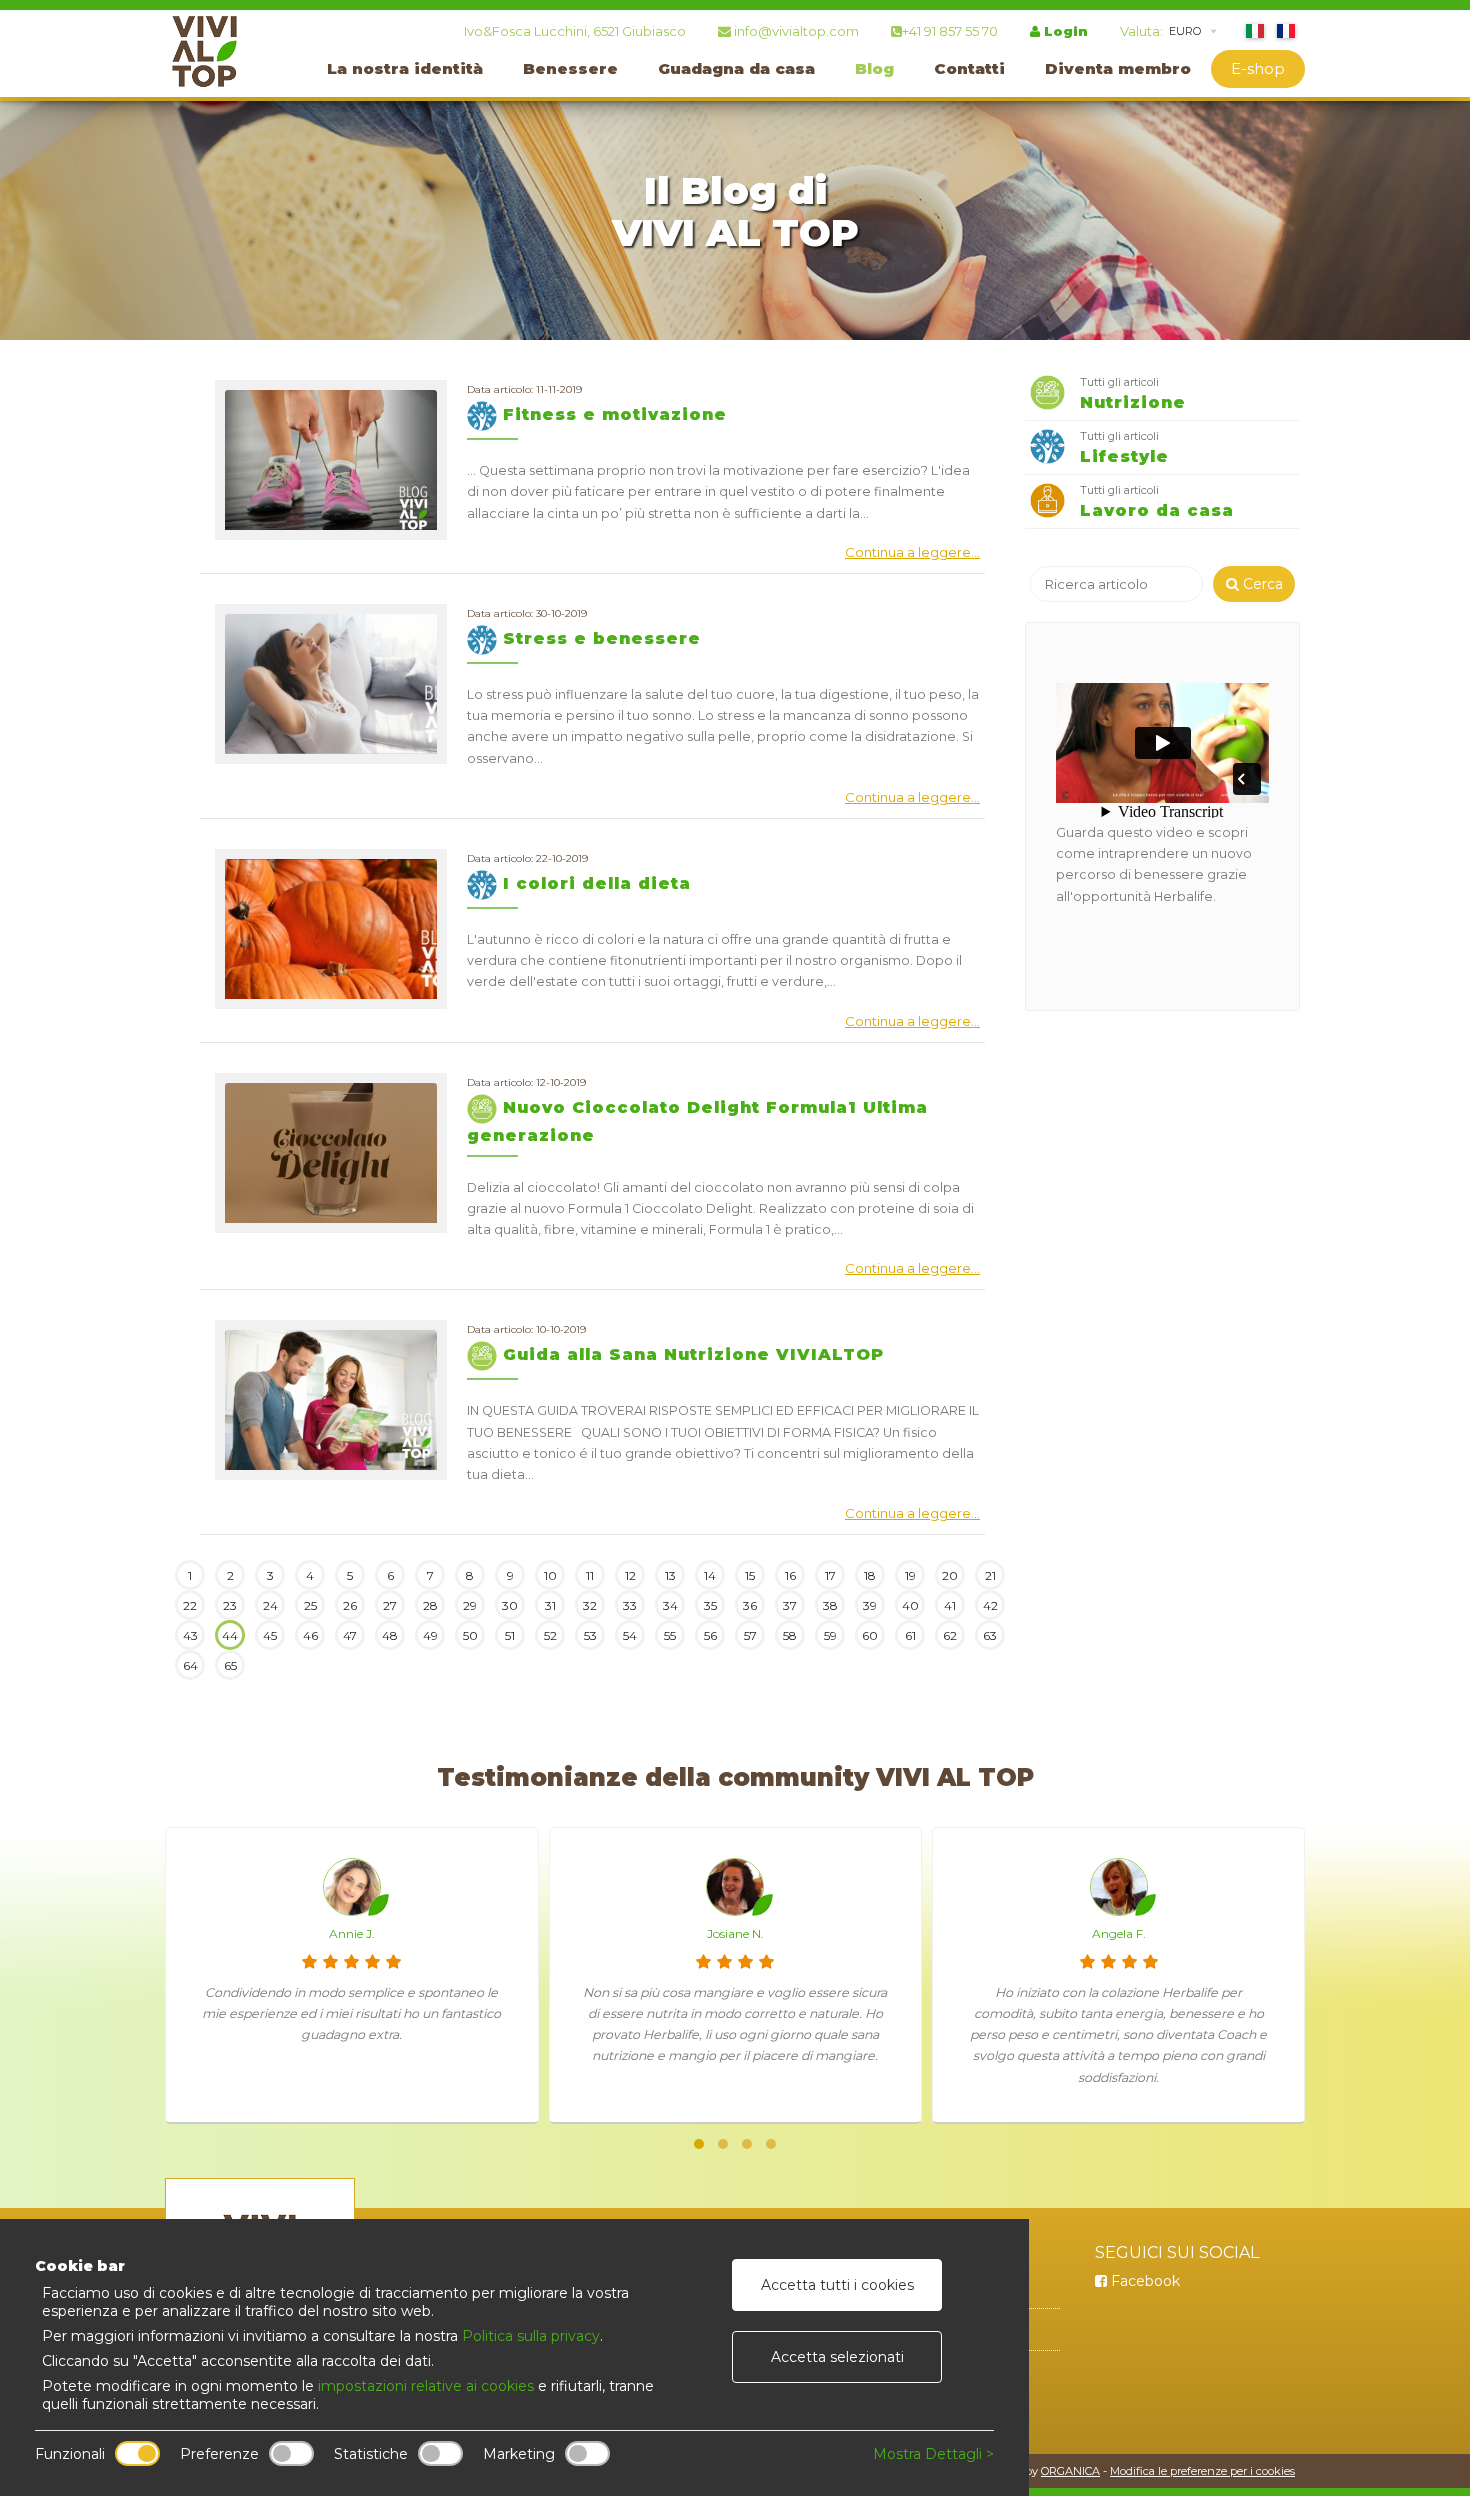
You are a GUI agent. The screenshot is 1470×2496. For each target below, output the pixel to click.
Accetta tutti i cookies (837, 2285)
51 (510, 1635)
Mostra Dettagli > (933, 2454)
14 (710, 1575)
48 (390, 1635)
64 (190, 1665)
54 (630, 1635)
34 (670, 1605)
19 (910, 1575)
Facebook (1143, 2281)
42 (990, 1605)
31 (550, 1605)
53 (590, 1635)
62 (950, 1635)
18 (870, 1575)
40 (910, 1605)
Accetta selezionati (837, 2357)
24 (270, 1605)
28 (430, 1605)
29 (470, 1605)
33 (630, 1605)
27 (390, 1605)
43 (190, 1635)
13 (670, 1575)
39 (870, 1605)
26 (350, 1605)
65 (230, 1665)
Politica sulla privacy (531, 2336)
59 (830, 1635)
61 (910, 1635)
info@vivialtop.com (795, 31)
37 (790, 1605)
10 (550, 1575)
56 (710, 1635)
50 (470, 1635)
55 (670, 1635)
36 (750, 1605)
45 (270, 1635)
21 (990, 1575)
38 (830, 1605)
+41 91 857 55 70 (950, 31)
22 (190, 1605)
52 (550, 1635)
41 (950, 1605)
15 (750, 1575)
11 (590, 1575)
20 (950, 1575)
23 (230, 1605)
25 (310, 1605)
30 (510, 1605)
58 (790, 1635)
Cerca (1261, 584)
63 (990, 1635)
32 (590, 1605)
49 (430, 1635)
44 (230, 1635)
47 (350, 1635)
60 (870, 1635)
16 (790, 1575)
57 (750, 1635)
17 (830, 1575)
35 (710, 1605)
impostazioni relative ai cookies (426, 2386)
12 (630, 1575)
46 (310, 1635)
